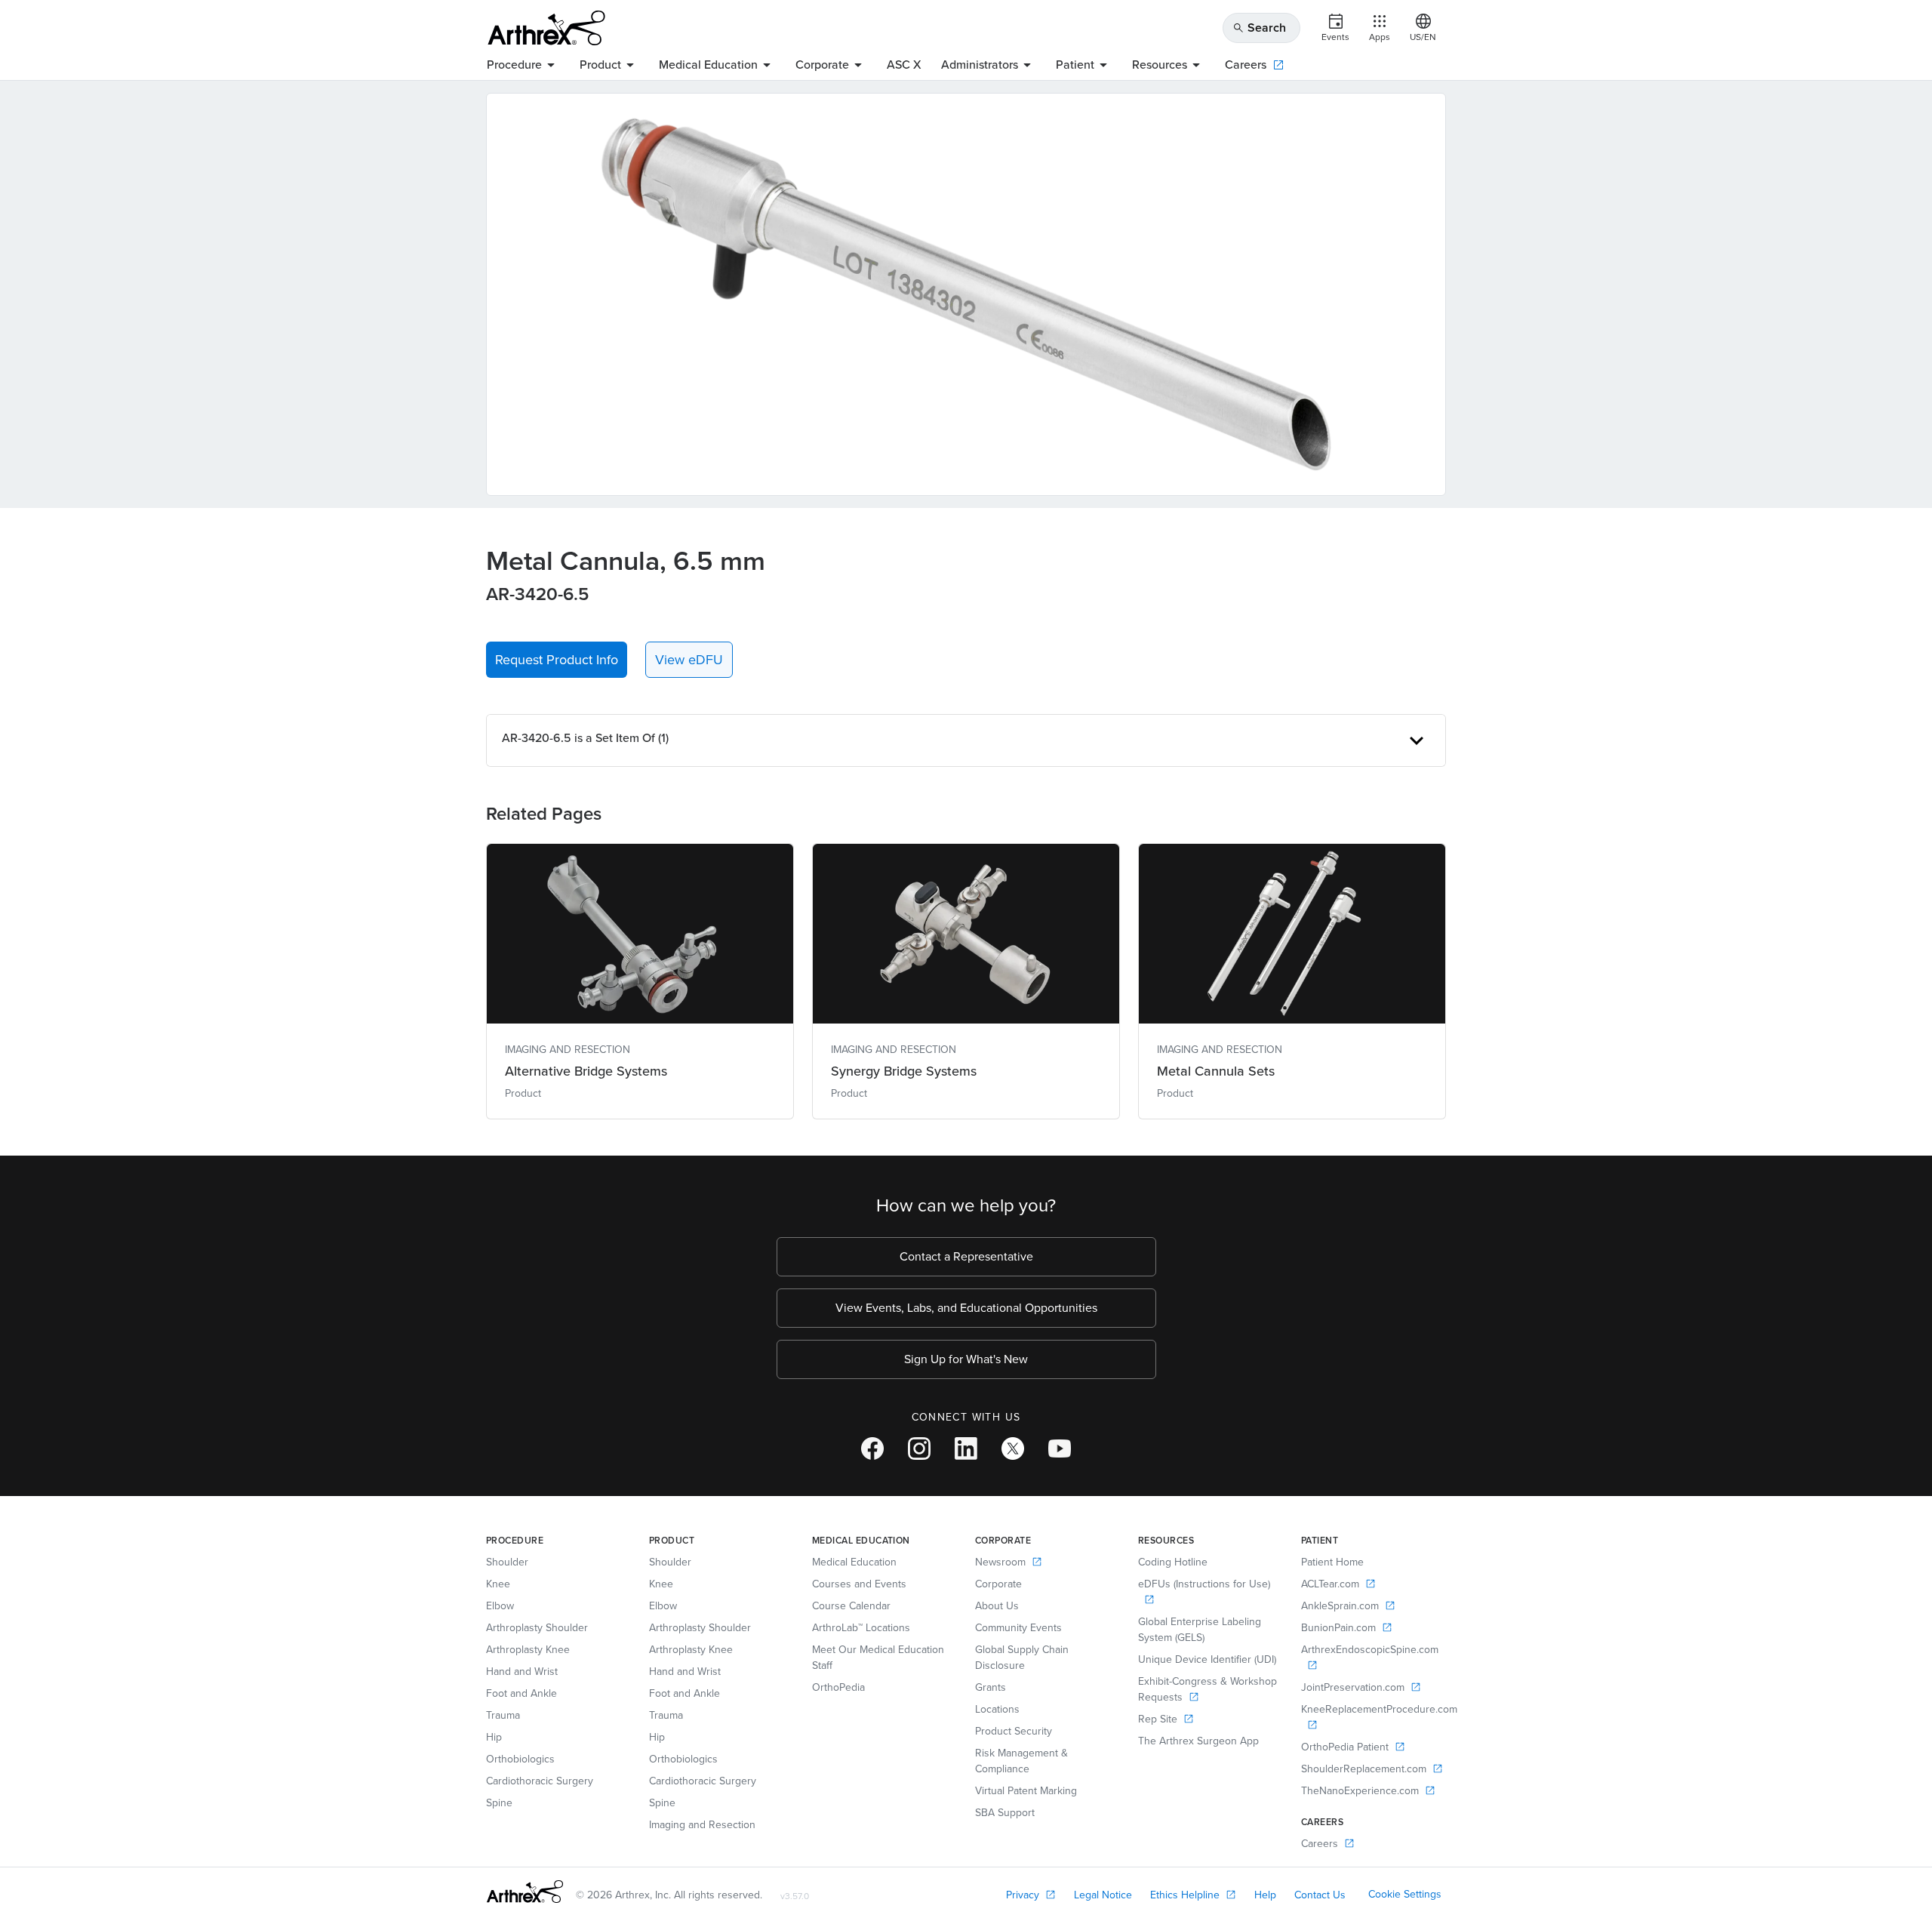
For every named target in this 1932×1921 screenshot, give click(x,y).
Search (1259, 28)
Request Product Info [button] (557, 660)
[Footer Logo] (525, 1892)
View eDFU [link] (689, 660)
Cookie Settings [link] (1405, 1894)
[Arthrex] (546, 28)
